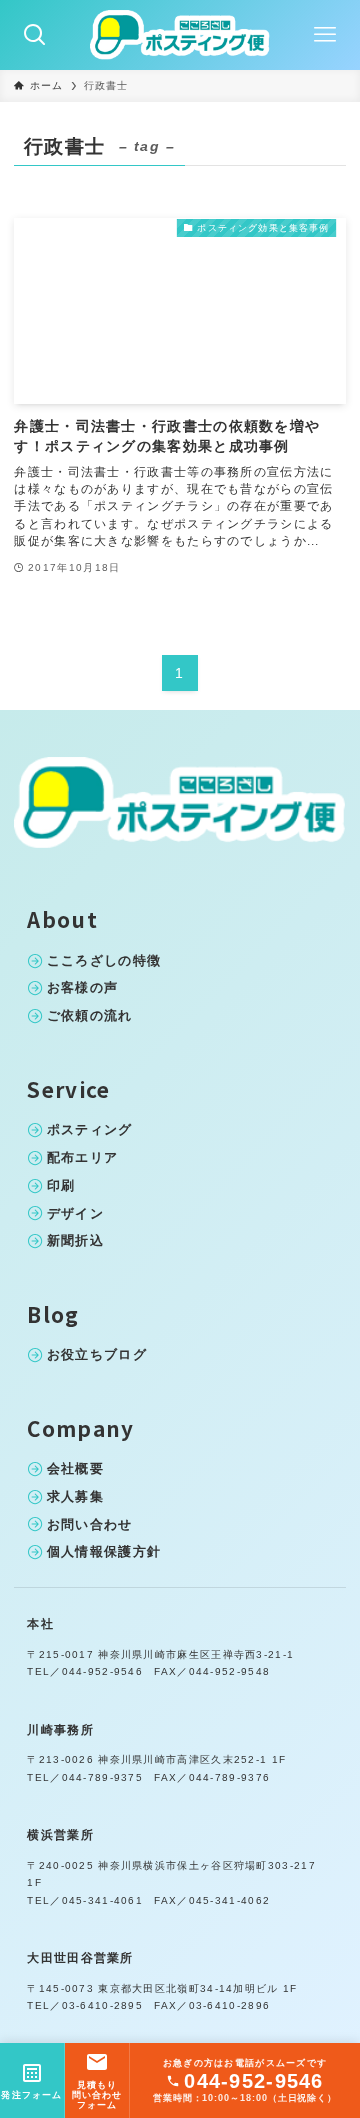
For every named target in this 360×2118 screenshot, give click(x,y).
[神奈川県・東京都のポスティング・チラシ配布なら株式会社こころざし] (180, 35)
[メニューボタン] (325, 35)
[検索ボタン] (35, 35)
